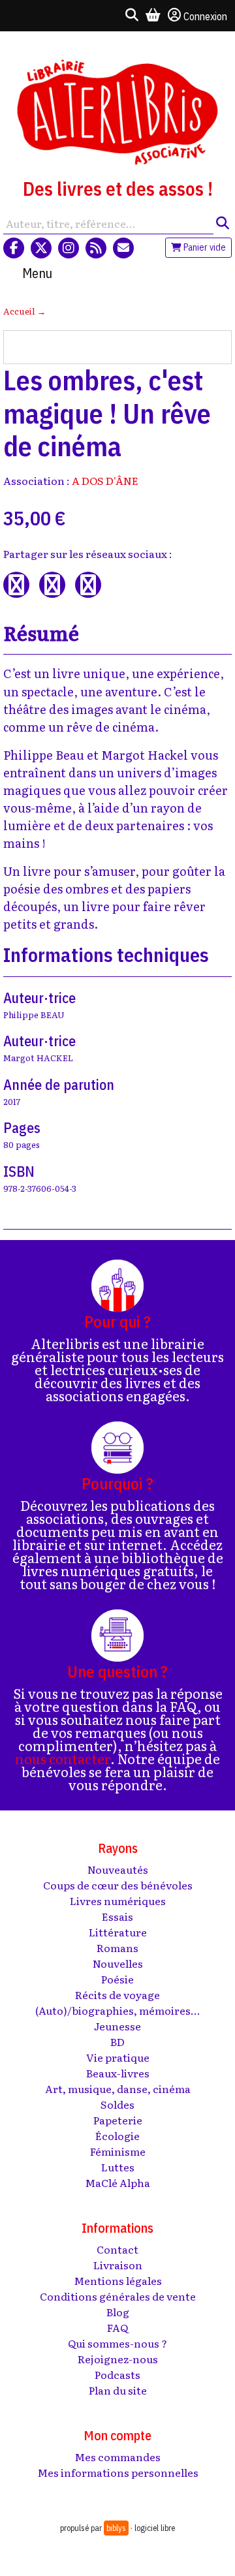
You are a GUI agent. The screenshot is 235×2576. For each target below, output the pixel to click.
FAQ (117, 2327)
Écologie (117, 2135)
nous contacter (63, 1758)
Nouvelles (118, 1963)
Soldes (117, 2104)
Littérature (118, 1932)
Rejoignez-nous (118, 2359)
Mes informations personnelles (118, 2472)
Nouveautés (118, 1869)
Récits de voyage (117, 1994)
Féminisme (118, 2151)
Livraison (118, 2265)
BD (117, 2041)
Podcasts (117, 2374)
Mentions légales (118, 2280)
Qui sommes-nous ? (117, 2343)
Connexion (205, 16)
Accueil (19, 311)
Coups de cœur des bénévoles (118, 1885)
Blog (118, 2312)
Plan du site (118, 2390)
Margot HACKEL (38, 1058)
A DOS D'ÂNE (105, 480)
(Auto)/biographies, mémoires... (118, 2010)
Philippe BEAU (34, 1015)
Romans (117, 1948)
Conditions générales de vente (118, 2296)
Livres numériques (118, 1901)
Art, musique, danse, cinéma (118, 2088)
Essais (117, 1916)
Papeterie (118, 2120)
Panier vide (204, 247)
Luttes (118, 2167)
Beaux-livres (118, 2073)
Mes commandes (117, 2457)
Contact (117, 2249)
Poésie (117, 1979)
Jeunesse (117, 2026)
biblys (116, 2528)
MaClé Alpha (117, 2182)
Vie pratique (118, 2057)
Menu (37, 273)
